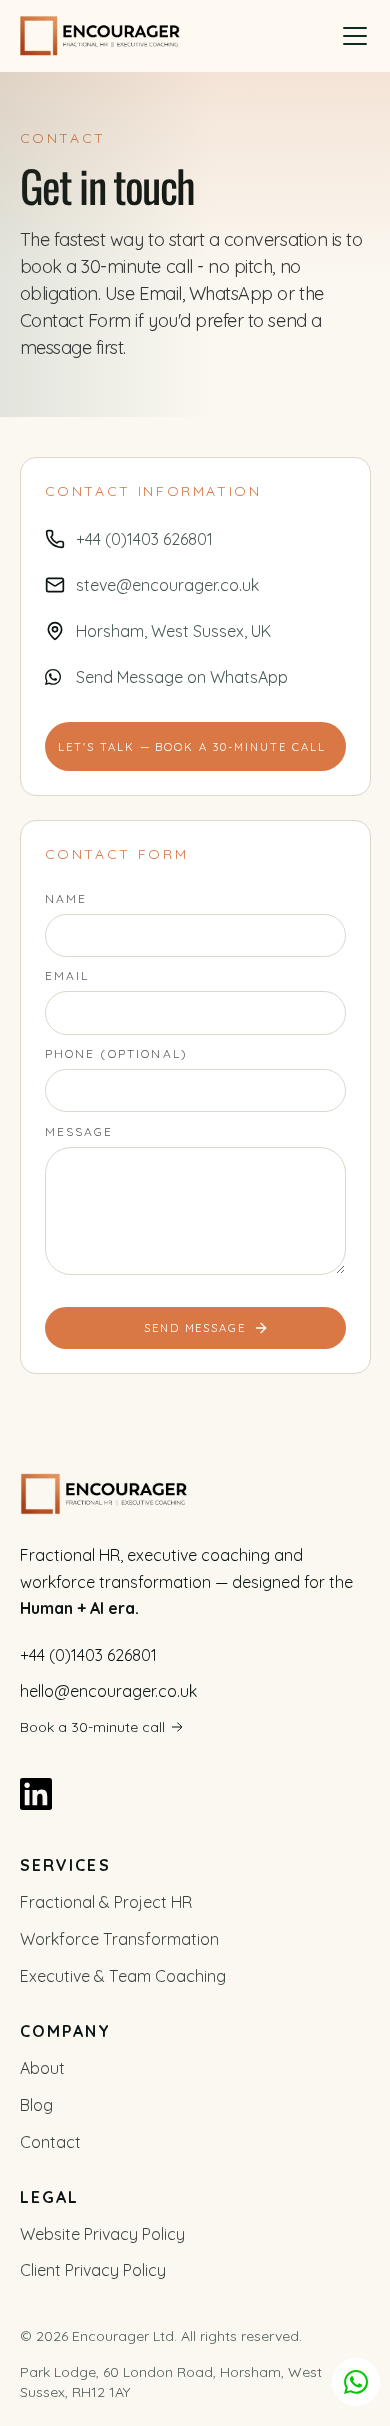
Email (67, 975)
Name (66, 898)
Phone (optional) (117, 1053)
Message (79, 1131)
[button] (355, 36)
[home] (100, 36)
